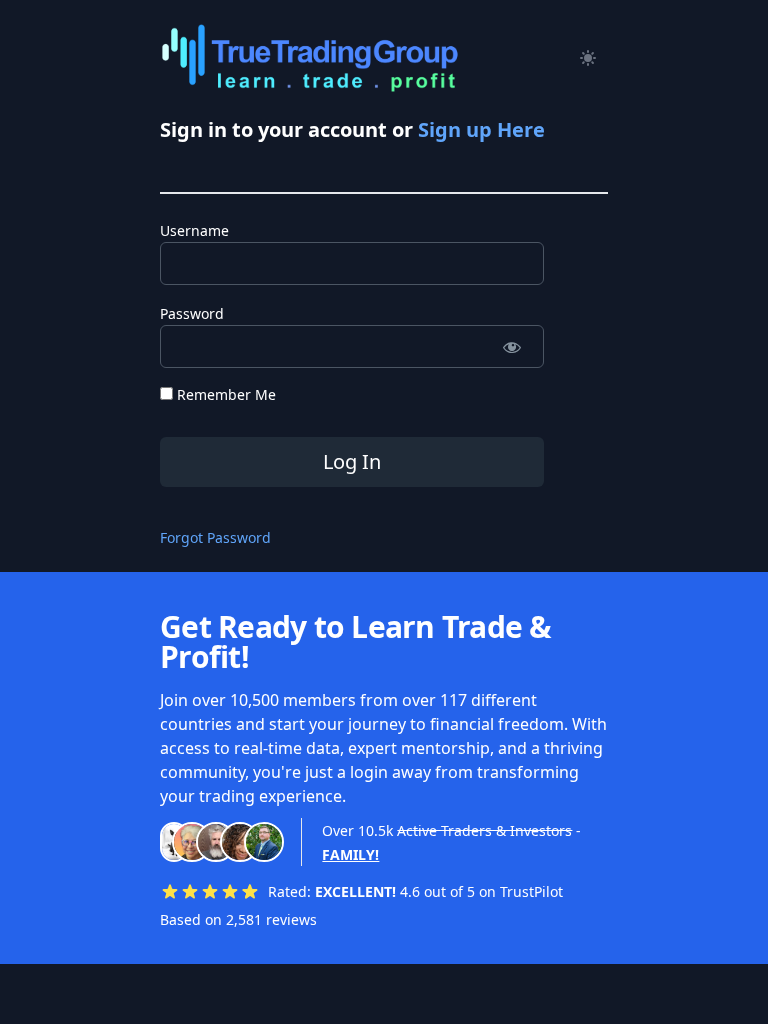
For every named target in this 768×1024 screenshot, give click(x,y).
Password (192, 313)
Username (194, 230)
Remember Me (224, 394)
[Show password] (511, 346)
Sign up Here (481, 129)
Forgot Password (215, 537)
